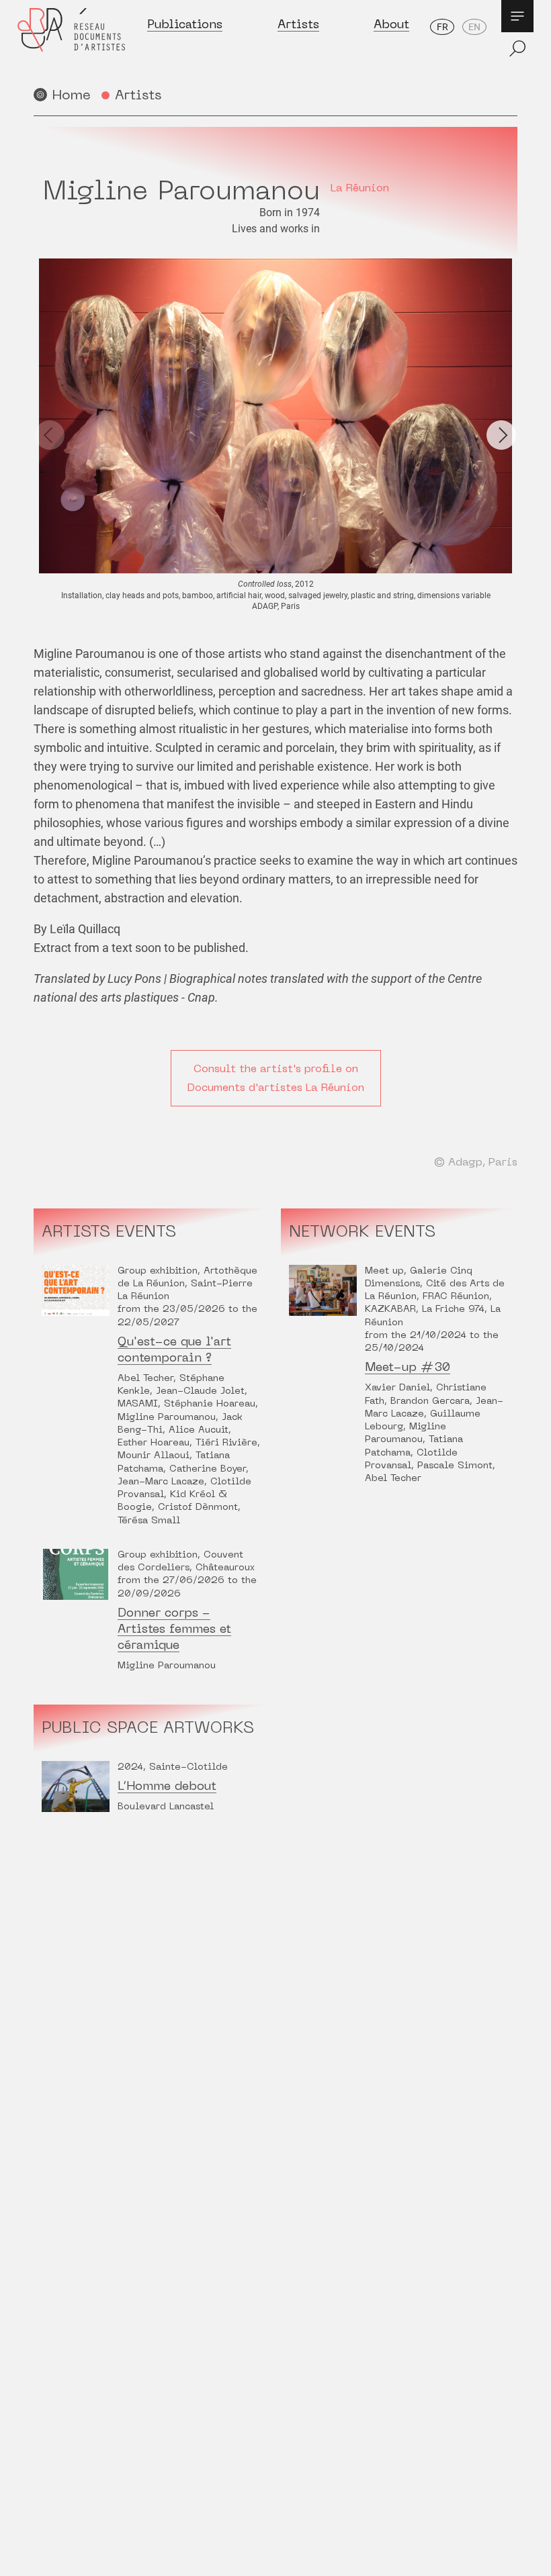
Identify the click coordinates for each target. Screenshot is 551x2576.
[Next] (501, 435)
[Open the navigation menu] (517, 16)
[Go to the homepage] (71, 41)
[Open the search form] (517, 48)
